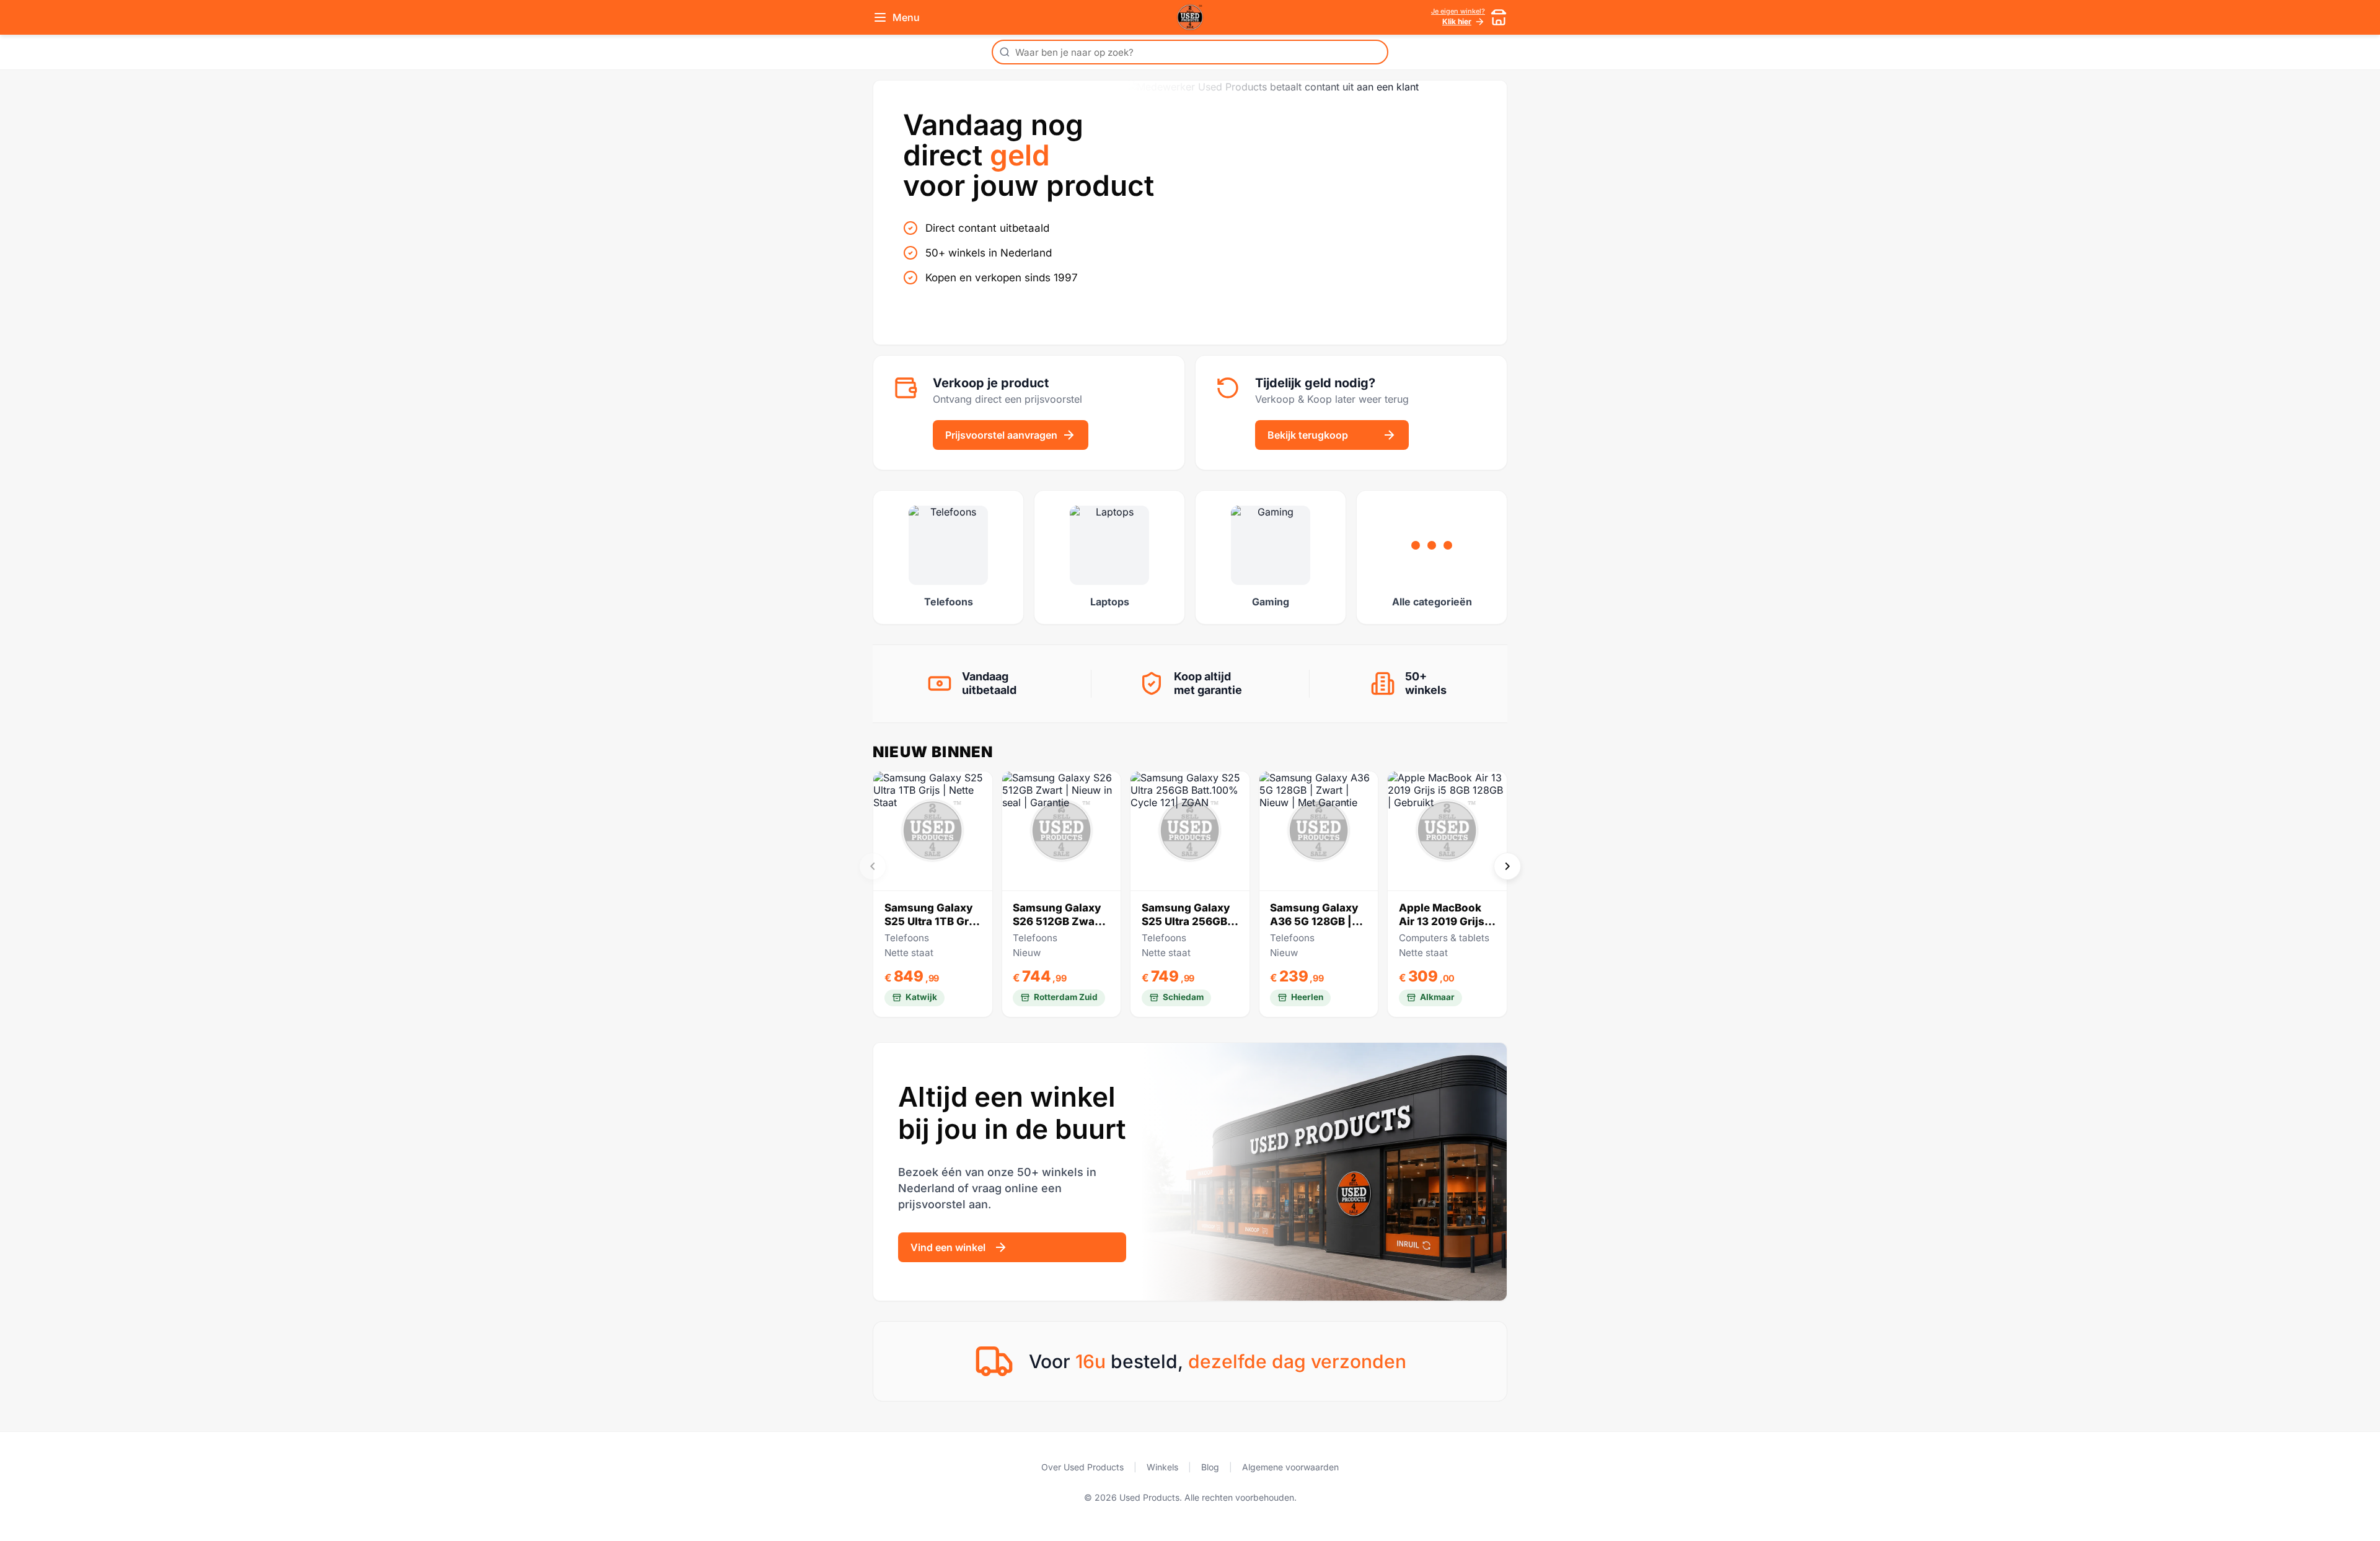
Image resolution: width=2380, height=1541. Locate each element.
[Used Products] (1190, 17)
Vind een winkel (948, 1247)
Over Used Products (1082, 1467)
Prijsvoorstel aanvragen (1001, 435)
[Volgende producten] (1507, 866)
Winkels (1162, 1467)
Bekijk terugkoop (1308, 435)
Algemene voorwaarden (1290, 1467)
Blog (1210, 1467)
